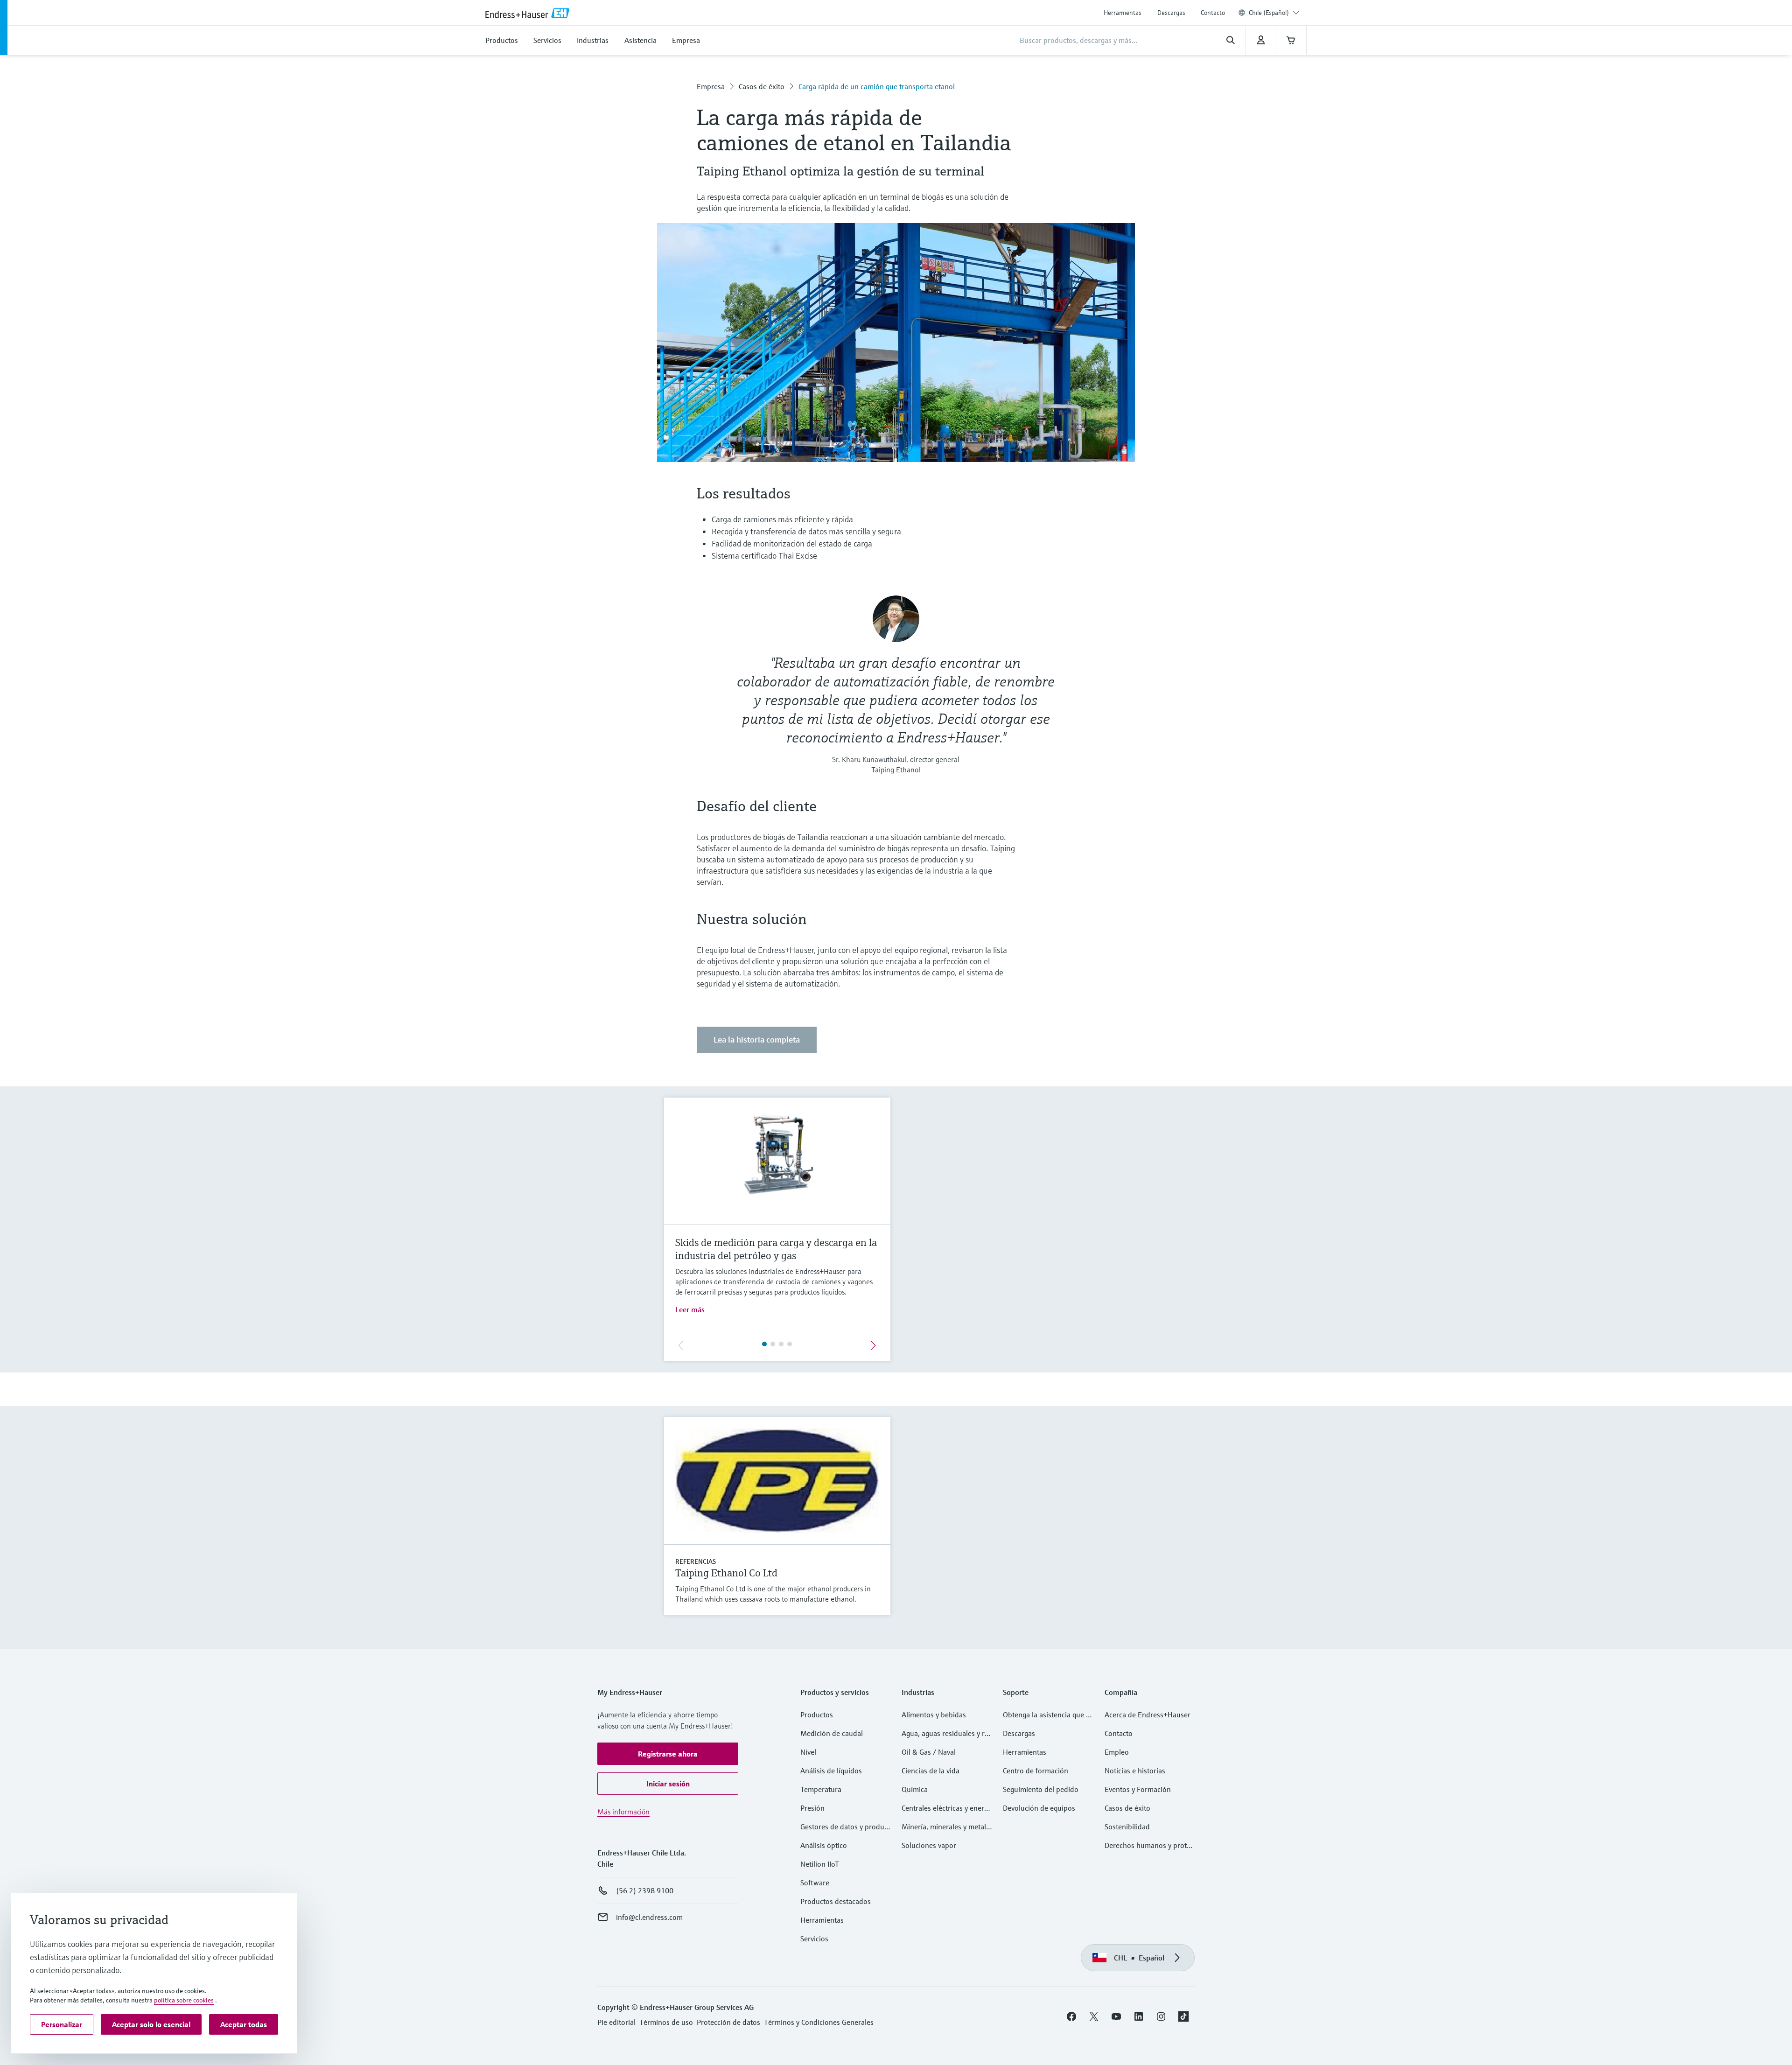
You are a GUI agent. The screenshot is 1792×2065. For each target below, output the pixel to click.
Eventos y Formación (1138, 1789)
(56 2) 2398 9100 (645, 1890)
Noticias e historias (1135, 1771)
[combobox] (1274, 13)
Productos (817, 1715)
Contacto (1213, 13)
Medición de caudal (832, 1733)
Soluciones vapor (929, 1845)
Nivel (808, 1752)
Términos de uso (666, 2022)
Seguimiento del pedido (1041, 1789)
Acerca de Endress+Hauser (1148, 1715)
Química (915, 1789)
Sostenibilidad (1127, 1827)
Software (815, 1883)
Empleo (1117, 1752)
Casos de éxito (762, 86)
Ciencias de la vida (931, 1771)
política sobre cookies (184, 2000)
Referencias (696, 1561)
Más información (623, 1812)
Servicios (814, 1939)
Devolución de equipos (1039, 1808)
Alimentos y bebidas (934, 1715)
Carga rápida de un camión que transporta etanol (877, 86)
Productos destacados (836, 1901)
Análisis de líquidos (831, 1771)
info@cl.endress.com (649, 1917)
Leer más (690, 1309)
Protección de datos (728, 2022)
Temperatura (821, 1789)
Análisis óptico (824, 1845)
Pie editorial (616, 2022)
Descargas (1171, 13)
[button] (668, 1754)
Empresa (711, 86)
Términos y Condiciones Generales (819, 2022)
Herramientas (1123, 13)
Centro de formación (1036, 1771)
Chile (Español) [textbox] (1269, 13)
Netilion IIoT (820, 1864)
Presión (812, 1808)
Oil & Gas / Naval (929, 1752)
